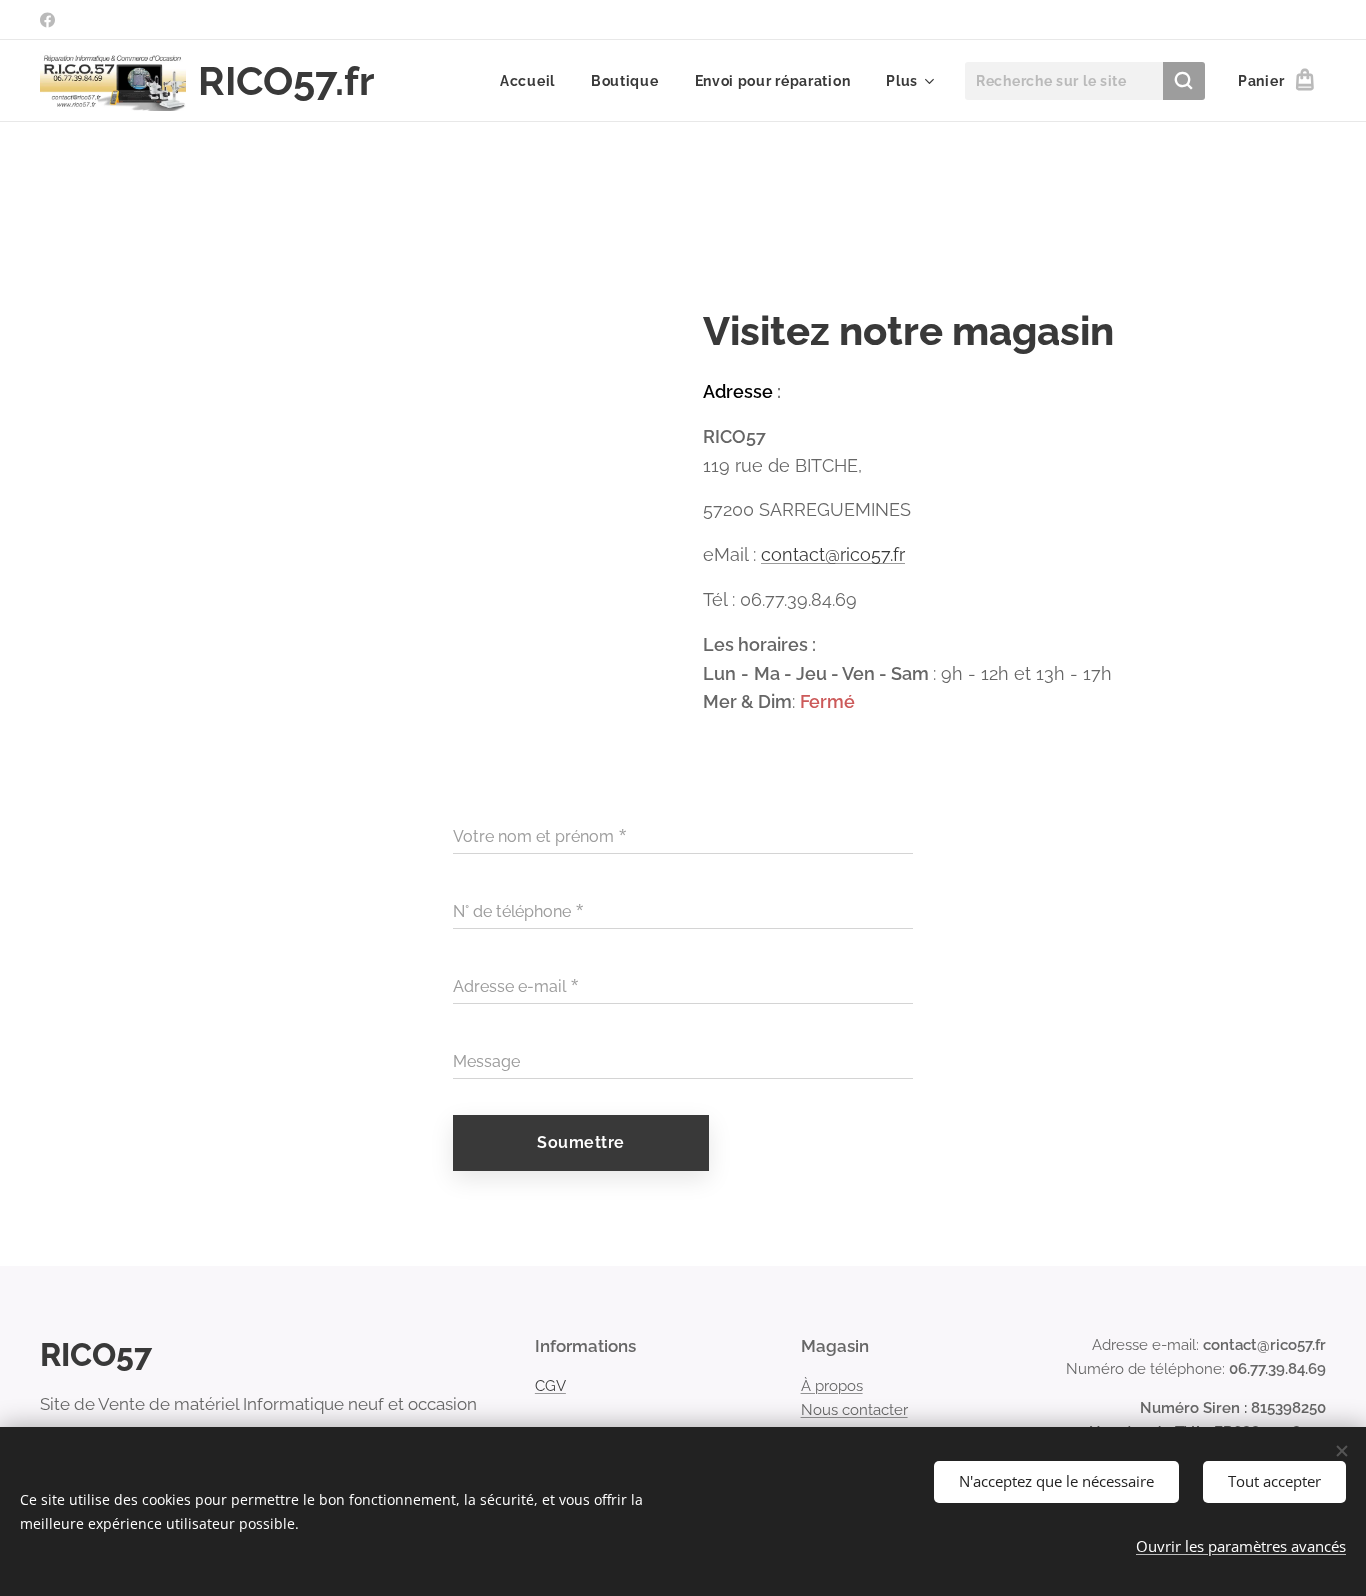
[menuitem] (527, 81)
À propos (832, 1386)
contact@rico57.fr (833, 554)
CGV (550, 1386)
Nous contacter (854, 1410)
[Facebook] (47, 20)
